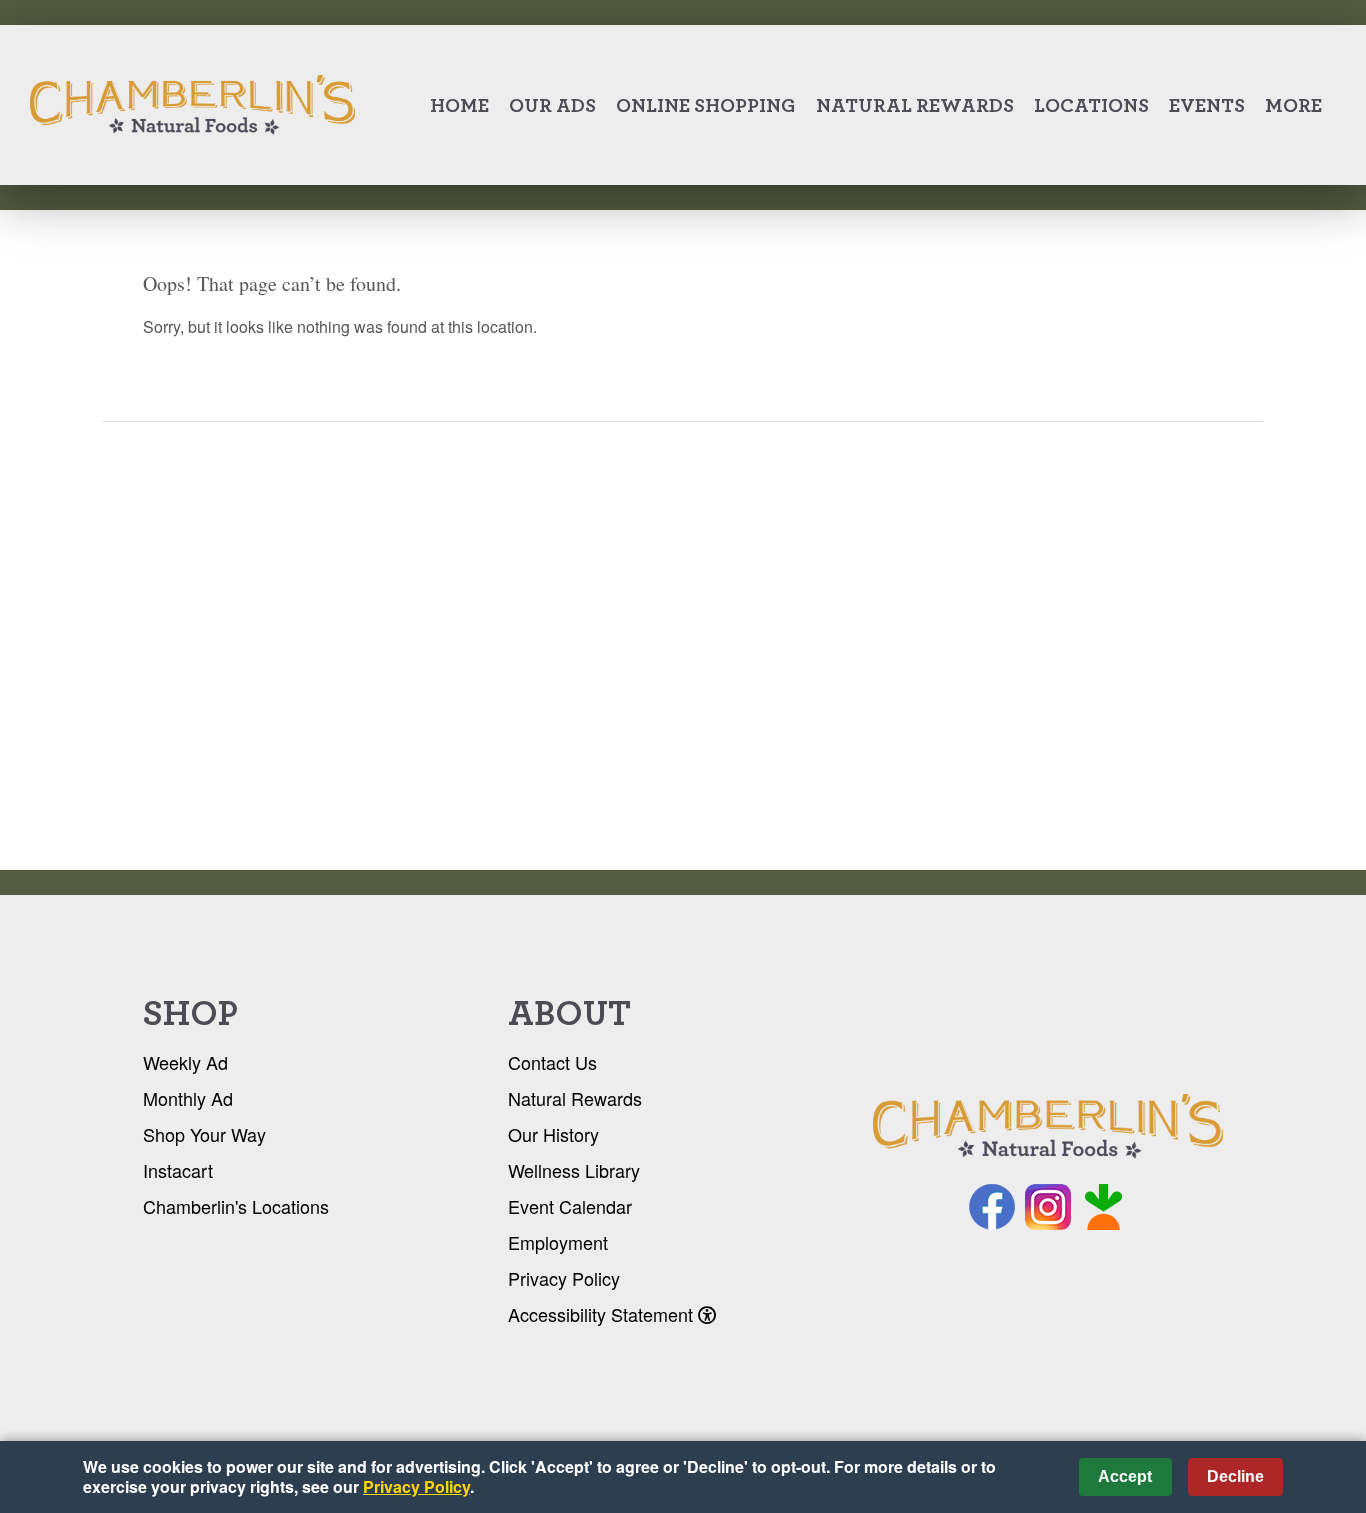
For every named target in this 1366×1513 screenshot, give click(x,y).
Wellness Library (574, 1170)
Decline (1235, 1476)
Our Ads (552, 105)
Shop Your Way (204, 1134)
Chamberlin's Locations (236, 1206)
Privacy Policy (564, 1278)
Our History (553, 1134)
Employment (558, 1242)
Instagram (1048, 1207)
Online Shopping (706, 105)
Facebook (992, 1207)
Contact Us (552, 1062)
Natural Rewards (915, 105)
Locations (1091, 105)
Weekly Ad (185, 1062)
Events (1207, 105)
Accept (1125, 1476)
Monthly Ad (188, 1098)
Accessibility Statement (603, 1314)
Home (459, 105)
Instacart (178, 1170)
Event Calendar (570, 1206)
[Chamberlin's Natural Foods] (1048, 1127)
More (1293, 105)
